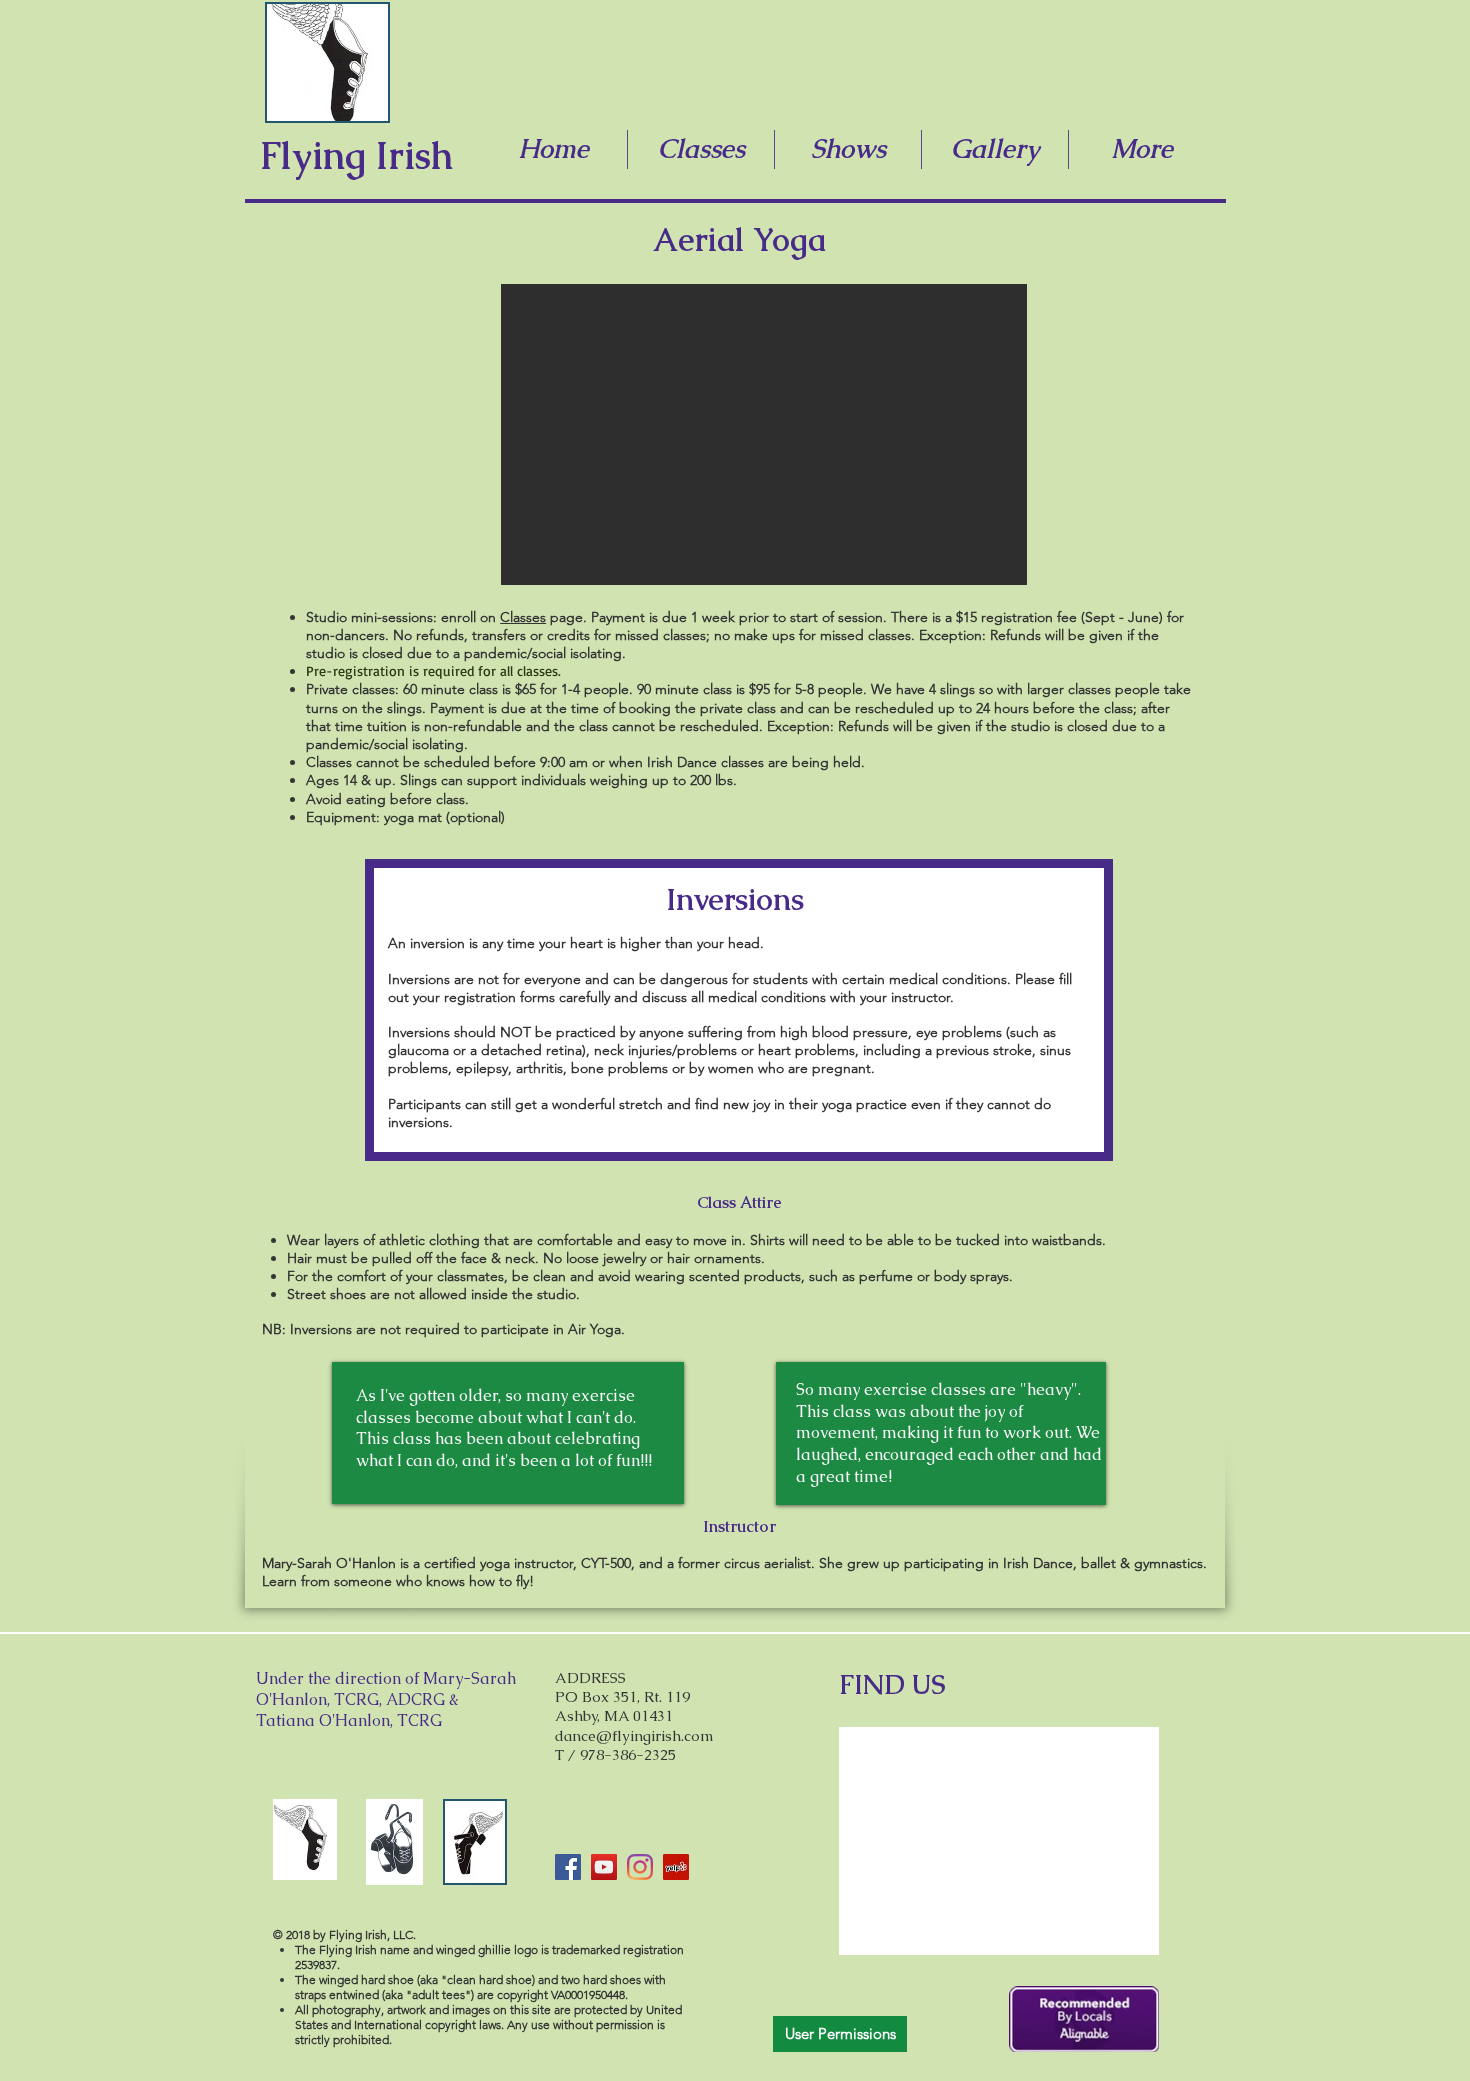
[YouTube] (604, 1867)
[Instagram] (640, 1867)
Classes (523, 617)
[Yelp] (676, 1867)
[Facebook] (568, 1867)
